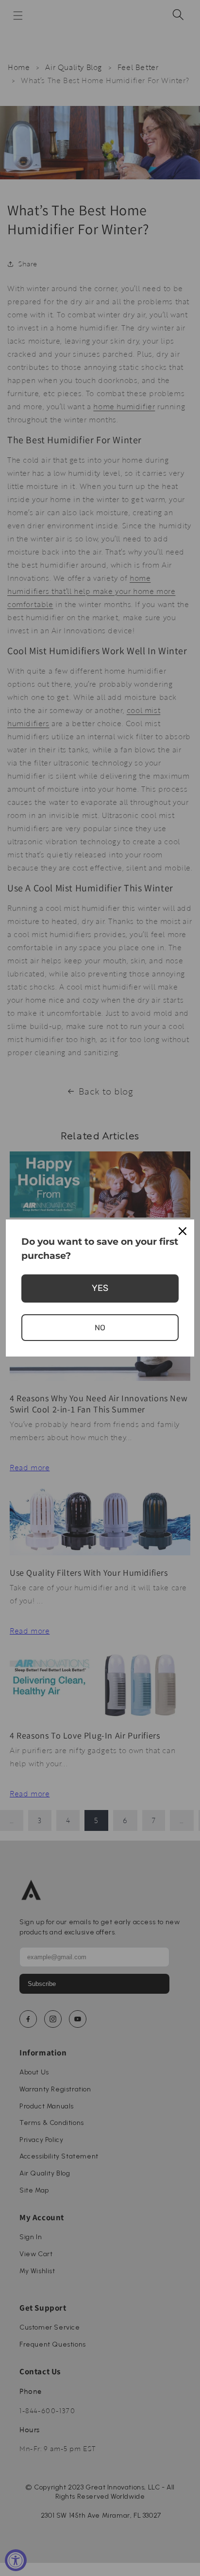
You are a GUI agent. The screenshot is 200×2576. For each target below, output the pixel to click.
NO (100, 1328)
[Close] (183, 1231)
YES (100, 1288)
